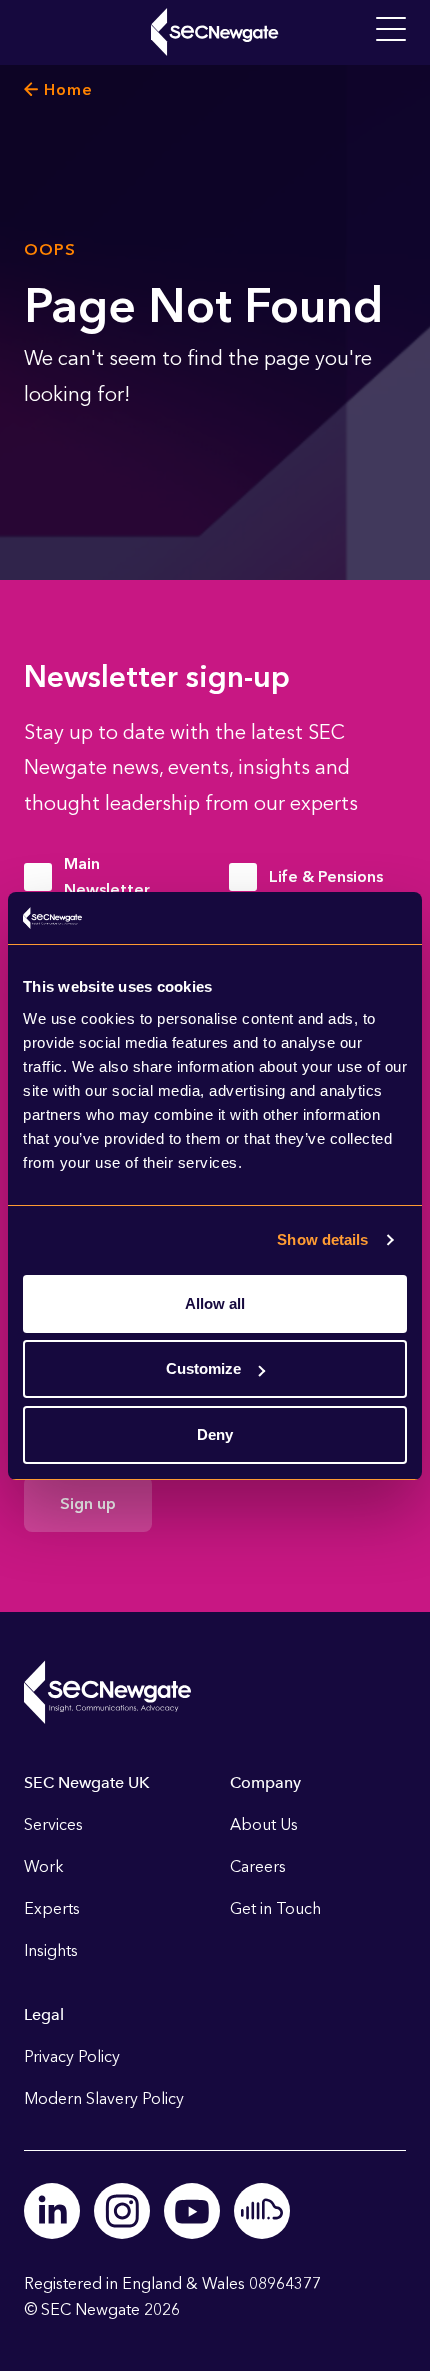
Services (53, 1824)
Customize (203, 1368)
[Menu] (391, 30)
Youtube (192, 2211)
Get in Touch (275, 1908)
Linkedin (52, 2211)
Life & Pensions (326, 876)
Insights (51, 1950)
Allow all (215, 1303)
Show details (322, 1239)
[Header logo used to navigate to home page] (214, 32)
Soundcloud (262, 2211)
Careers (258, 1866)
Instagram (122, 2211)
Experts (52, 1908)
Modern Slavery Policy (104, 2098)
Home (68, 89)
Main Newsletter (107, 876)
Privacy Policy (72, 2056)
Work (44, 1866)
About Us (264, 1824)
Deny (215, 1434)
